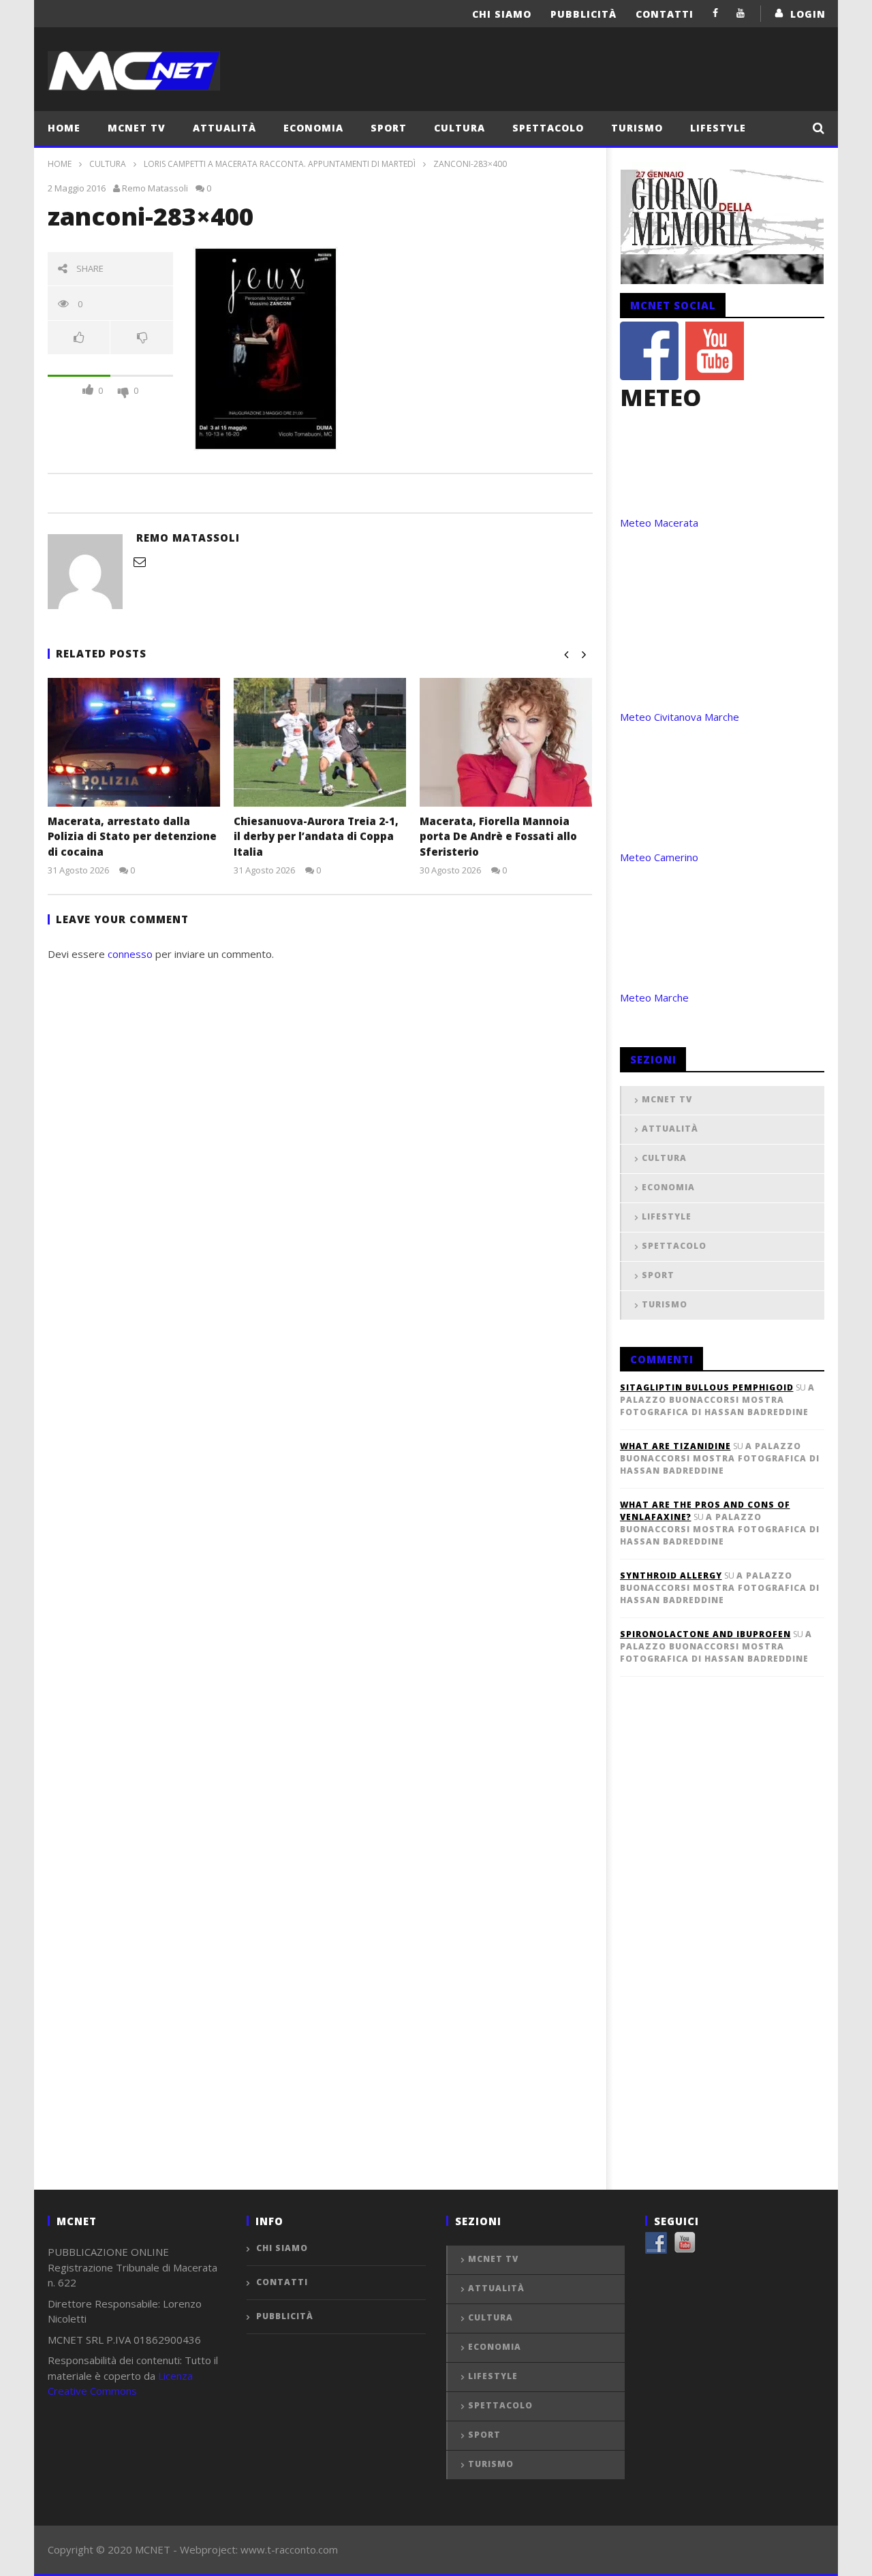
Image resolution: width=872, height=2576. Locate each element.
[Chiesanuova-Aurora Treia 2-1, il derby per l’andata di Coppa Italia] (320, 742)
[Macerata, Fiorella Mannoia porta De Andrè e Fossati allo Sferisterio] (506, 742)
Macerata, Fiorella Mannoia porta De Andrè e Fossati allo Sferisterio (498, 836)
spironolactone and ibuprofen (705, 1634)
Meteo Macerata (659, 523)
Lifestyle (718, 128)
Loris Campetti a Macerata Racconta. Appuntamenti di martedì (280, 164)
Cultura (460, 128)
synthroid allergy (671, 1576)
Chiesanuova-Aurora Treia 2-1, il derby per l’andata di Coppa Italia (316, 836)
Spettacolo (548, 128)
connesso (130, 954)
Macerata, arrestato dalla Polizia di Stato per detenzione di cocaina (132, 836)
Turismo (637, 128)
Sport (389, 128)
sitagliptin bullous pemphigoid (707, 1387)
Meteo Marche (654, 997)
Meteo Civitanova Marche (680, 717)
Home (64, 128)
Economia (313, 128)
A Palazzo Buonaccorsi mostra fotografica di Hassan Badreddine (717, 1400)
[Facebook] (716, 13)
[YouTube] (741, 13)
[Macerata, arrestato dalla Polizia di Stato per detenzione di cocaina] (134, 742)
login (808, 14)
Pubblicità (583, 14)
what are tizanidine (675, 1446)
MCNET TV (137, 128)
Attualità (224, 128)
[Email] (140, 561)
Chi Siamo (502, 14)
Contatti (665, 14)
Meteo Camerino (659, 857)
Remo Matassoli (155, 188)
